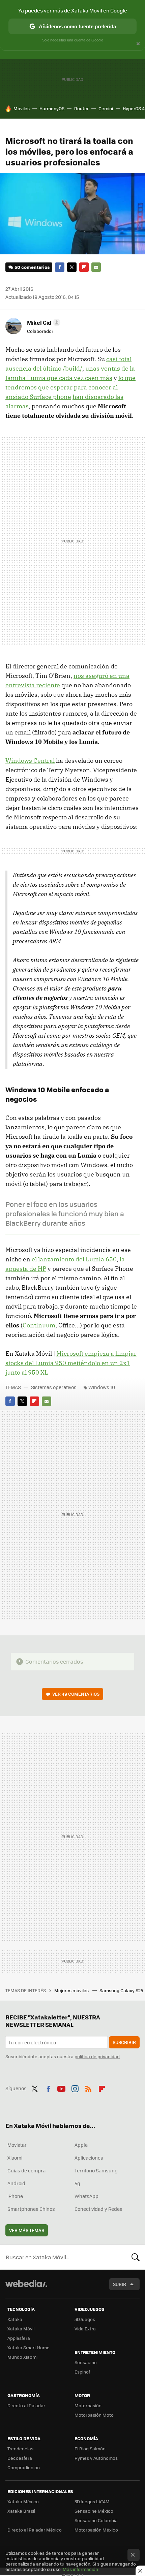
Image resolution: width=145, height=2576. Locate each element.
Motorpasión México (96, 2530)
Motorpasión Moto (94, 2415)
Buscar (136, 2257)
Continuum (39, 1325)
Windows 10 (102, 1387)
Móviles (22, 108)
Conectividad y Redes (98, 2209)
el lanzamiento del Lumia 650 (74, 1259)
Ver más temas (27, 2230)
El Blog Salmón (90, 2448)
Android (16, 2183)
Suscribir (124, 2042)
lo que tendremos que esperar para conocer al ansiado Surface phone (70, 387)
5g (77, 2183)
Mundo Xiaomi (22, 2357)
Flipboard (84, 267)
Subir (120, 2284)
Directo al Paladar (26, 2405)
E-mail (96, 267)
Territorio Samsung (96, 2170)
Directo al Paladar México (35, 2530)
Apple (81, 2145)
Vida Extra (85, 2329)
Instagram (75, 2087)
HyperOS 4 (134, 108)
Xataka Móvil (21, 2329)
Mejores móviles (72, 1990)
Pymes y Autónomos (96, 2458)
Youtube (61, 2087)
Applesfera (19, 2338)
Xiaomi (15, 2158)
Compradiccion (24, 2467)
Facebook (60, 267)
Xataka (15, 2319)
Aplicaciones (89, 2158)
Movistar (17, 2145)
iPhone (15, 2196)
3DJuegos (85, 2319)
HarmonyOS (52, 108)
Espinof (82, 2372)
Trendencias (20, 2448)
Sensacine (86, 2362)
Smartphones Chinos (31, 2209)
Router (81, 108)
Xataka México (23, 2501)
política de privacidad (97, 2056)
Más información (80, 2569)
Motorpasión (88, 2405)
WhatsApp (86, 2196)
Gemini (106, 108)
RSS (88, 2087)
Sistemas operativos (54, 1387)
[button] (43, 322)
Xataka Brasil (21, 2511)
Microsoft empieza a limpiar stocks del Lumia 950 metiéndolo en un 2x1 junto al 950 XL (71, 1363)
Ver (76, 1694)
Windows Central (30, 761)
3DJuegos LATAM (92, 2501)
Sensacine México (94, 2511)
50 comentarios (32, 267)
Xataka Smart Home (28, 2347)
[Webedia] (26, 2288)
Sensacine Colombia (96, 2520)
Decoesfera (20, 2458)
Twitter (72, 267)
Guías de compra (26, 2170)
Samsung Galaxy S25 (122, 1990)
